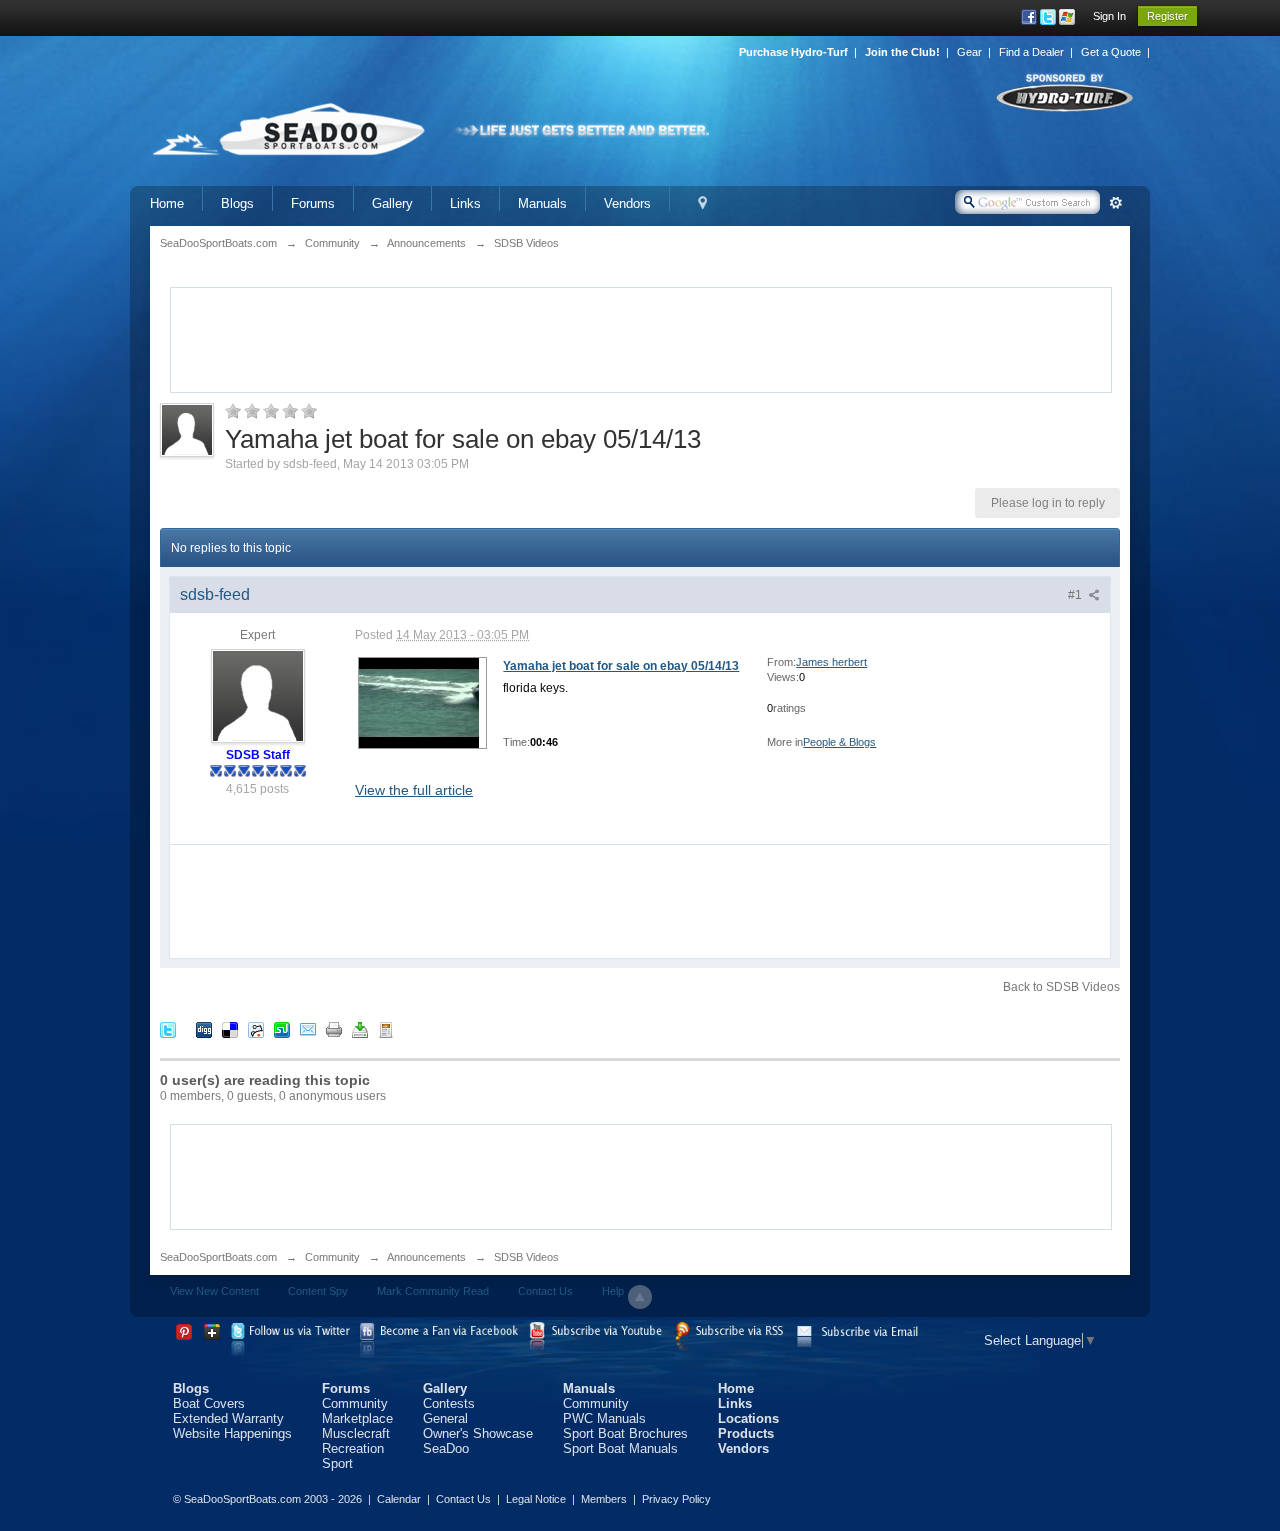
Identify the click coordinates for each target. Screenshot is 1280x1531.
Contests (449, 1403)
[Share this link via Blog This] (386, 1029)
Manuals (542, 203)
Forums (313, 203)
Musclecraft (356, 1433)
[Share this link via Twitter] (168, 1029)
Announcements (426, 1257)
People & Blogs (839, 742)
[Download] (360, 1029)
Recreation (353, 1448)
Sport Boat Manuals (620, 1448)
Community (332, 1257)
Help (613, 1291)
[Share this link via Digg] (204, 1029)
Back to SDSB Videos (1061, 987)
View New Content (214, 1291)
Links (465, 203)
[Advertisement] (641, 338)
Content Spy (318, 1291)
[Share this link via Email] (308, 1029)
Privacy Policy (676, 1499)
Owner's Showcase (478, 1433)
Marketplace (357, 1418)
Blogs (237, 203)
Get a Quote (1111, 52)
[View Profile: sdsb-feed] (258, 695)
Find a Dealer (1031, 52)
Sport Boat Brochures (625, 1433)
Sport (337, 1463)
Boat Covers (209, 1403)
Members (604, 1499)
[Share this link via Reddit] (256, 1029)
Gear (969, 52)
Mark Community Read (433, 1291)
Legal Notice (536, 1499)
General (445, 1418)
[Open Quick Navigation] (702, 203)
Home (167, 203)
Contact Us (545, 1291)
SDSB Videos (526, 1257)
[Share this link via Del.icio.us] (230, 1029)
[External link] (419, 702)
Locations (748, 1418)
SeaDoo (446, 1448)
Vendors (627, 203)
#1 (1076, 595)
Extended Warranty (228, 1418)
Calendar (399, 1499)
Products (746, 1433)
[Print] (334, 1029)
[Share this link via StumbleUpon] (282, 1029)
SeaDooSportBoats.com (218, 1257)
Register (1167, 16)
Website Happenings (232, 1433)
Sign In (1109, 16)
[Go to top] (640, 1297)
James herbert (831, 662)
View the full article (414, 790)
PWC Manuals (604, 1418)
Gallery (392, 203)
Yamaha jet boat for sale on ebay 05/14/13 (621, 666)
